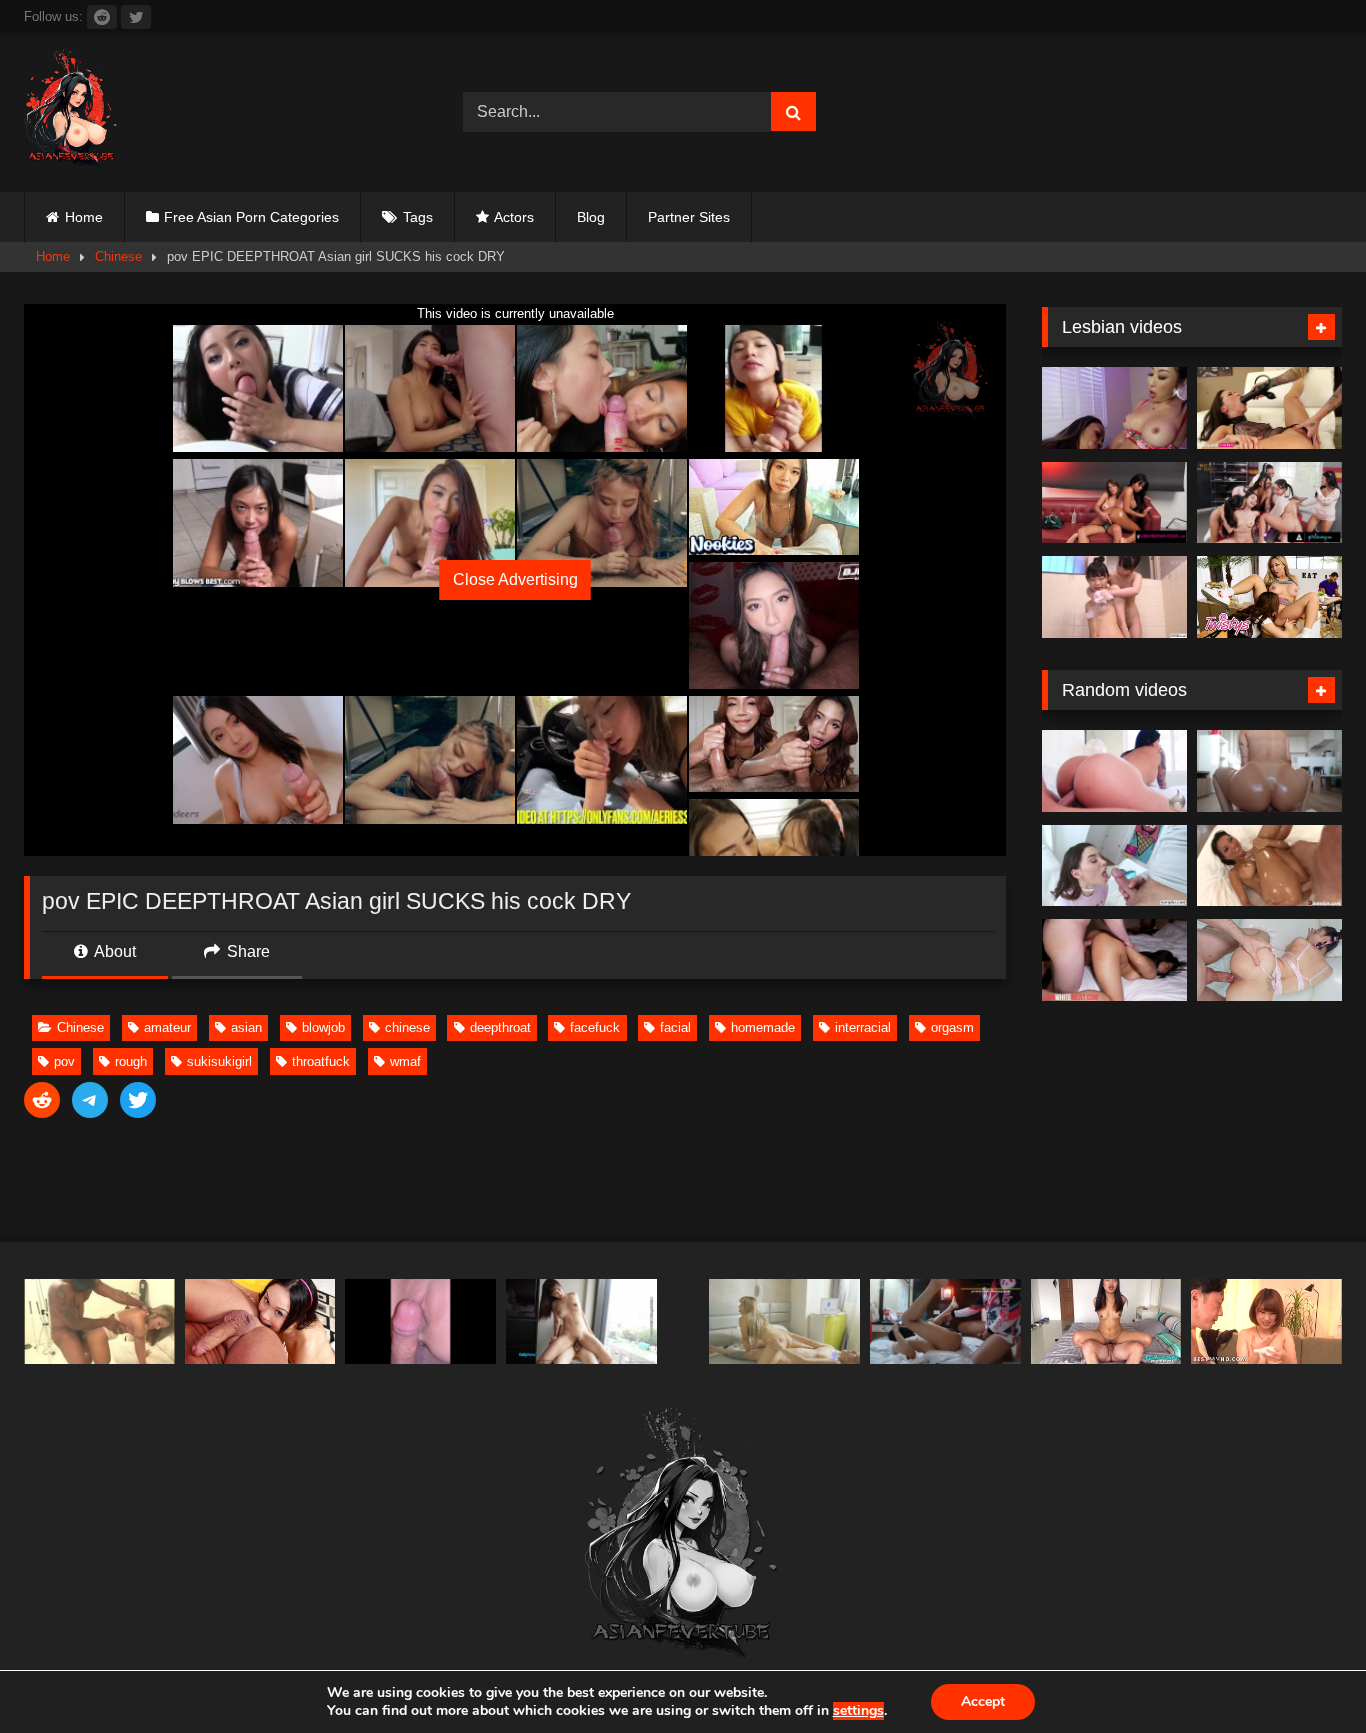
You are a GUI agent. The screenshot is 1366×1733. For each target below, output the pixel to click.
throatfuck (321, 1061)
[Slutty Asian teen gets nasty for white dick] (1114, 960)
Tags (418, 217)
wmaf (405, 1061)
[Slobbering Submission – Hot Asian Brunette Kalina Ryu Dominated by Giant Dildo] (1269, 408)
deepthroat (500, 1027)
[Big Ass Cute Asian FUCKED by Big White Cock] (1269, 960)
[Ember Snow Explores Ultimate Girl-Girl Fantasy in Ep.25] (1114, 503)
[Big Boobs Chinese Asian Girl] (784, 1321)
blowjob (323, 1027)
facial (675, 1027)
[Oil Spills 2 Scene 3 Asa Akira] (1269, 866)
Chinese (118, 256)
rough (131, 1061)
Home (84, 217)
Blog (591, 217)
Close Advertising (515, 579)
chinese (407, 1027)
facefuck (595, 1027)
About (113, 951)
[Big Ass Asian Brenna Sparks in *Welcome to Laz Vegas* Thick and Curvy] (1114, 771)
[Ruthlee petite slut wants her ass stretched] (1269, 771)
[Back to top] (1304, 1673)
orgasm (952, 1027)
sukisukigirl (219, 1061)
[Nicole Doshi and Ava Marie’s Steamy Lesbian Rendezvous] (1114, 408)
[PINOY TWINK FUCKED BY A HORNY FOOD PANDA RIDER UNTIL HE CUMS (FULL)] (945, 1321)
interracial (863, 1027)
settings (858, 1711)
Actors (514, 217)
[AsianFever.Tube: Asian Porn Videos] (72, 112)
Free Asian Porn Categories (251, 217)
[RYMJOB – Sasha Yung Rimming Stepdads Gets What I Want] (260, 1321)
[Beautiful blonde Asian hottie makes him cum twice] (99, 1321)
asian (246, 1027)
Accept (983, 1701)
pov (64, 1061)
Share (246, 951)
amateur (167, 1027)
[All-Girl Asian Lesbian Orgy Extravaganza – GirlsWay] (1269, 503)
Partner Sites (689, 217)
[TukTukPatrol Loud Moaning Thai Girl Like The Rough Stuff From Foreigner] (1106, 1321)
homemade (763, 1027)
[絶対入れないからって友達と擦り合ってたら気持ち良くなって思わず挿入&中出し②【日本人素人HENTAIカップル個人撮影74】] (420, 1321)
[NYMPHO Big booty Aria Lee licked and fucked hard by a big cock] (1114, 866)
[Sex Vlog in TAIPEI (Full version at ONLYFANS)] (581, 1321)
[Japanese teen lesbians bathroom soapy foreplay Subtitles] (1114, 597)
